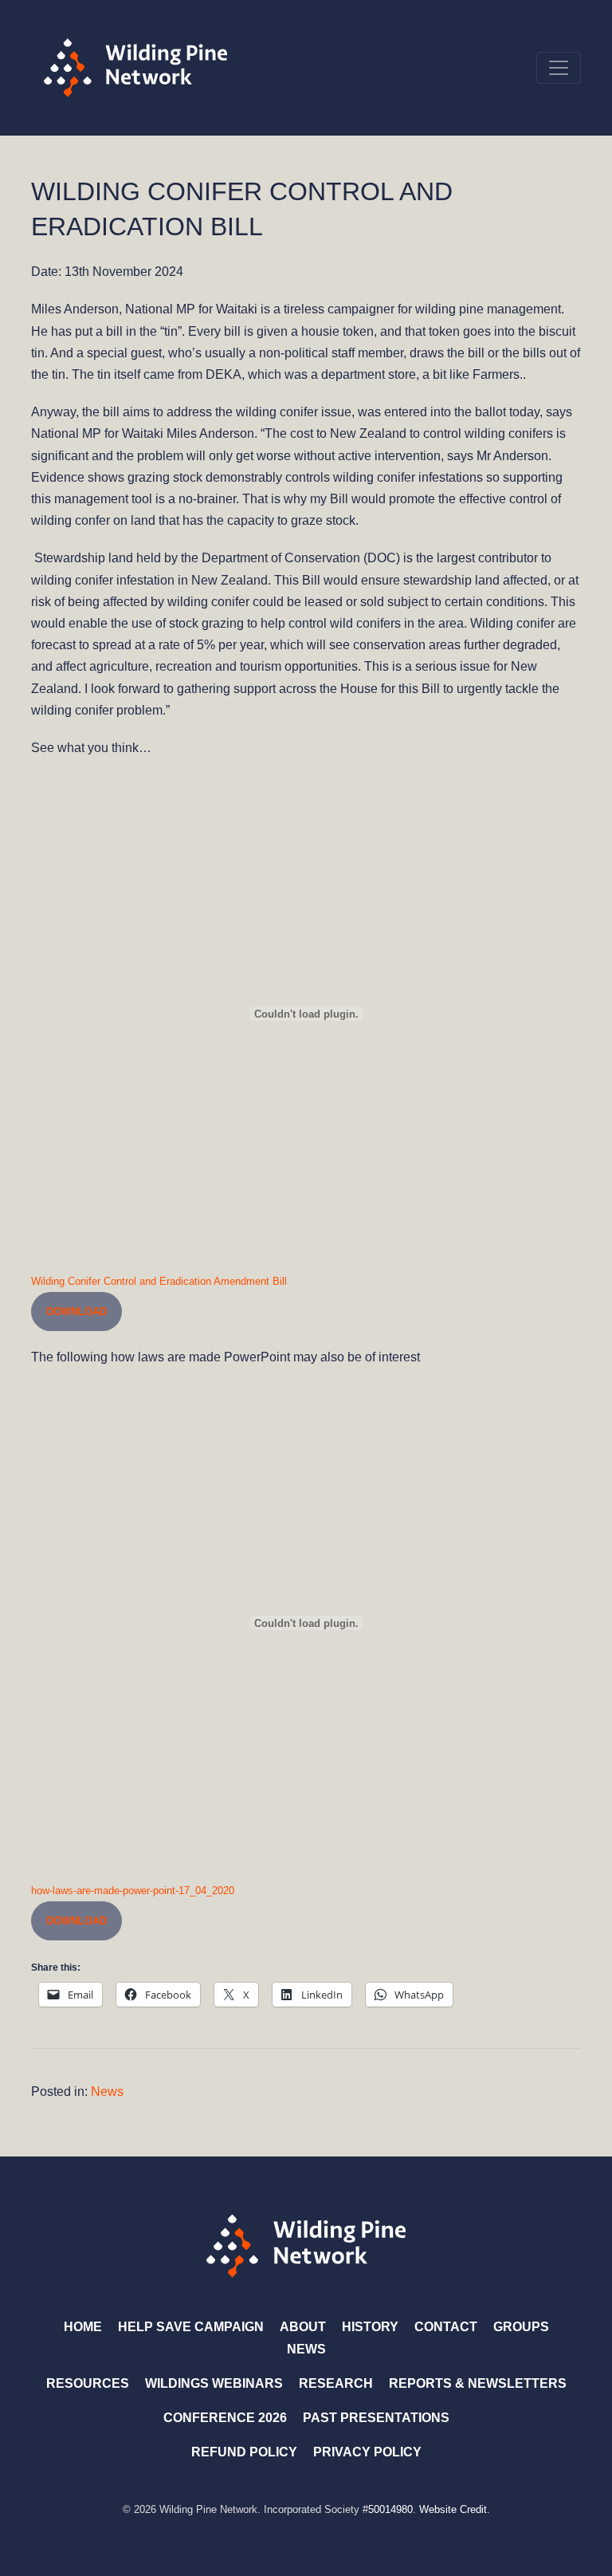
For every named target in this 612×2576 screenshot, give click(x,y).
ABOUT (303, 2327)
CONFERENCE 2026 (225, 2418)
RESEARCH (336, 2383)
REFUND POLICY (244, 2452)
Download (76, 1312)
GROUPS (521, 2327)
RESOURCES (88, 2383)
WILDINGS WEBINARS (214, 2383)
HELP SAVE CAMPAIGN (191, 2327)
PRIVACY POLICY (367, 2452)
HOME (83, 2327)
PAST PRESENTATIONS (376, 2418)
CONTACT (446, 2327)
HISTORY (370, 2327)
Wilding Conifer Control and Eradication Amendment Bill (159, 1281)
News (107, 2092)
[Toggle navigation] (559, 68)
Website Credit (453, 2509)
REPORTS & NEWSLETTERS (478, 2383)
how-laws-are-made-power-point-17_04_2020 (133, 1891)
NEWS (306, 2349)
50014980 (390, 2509)
